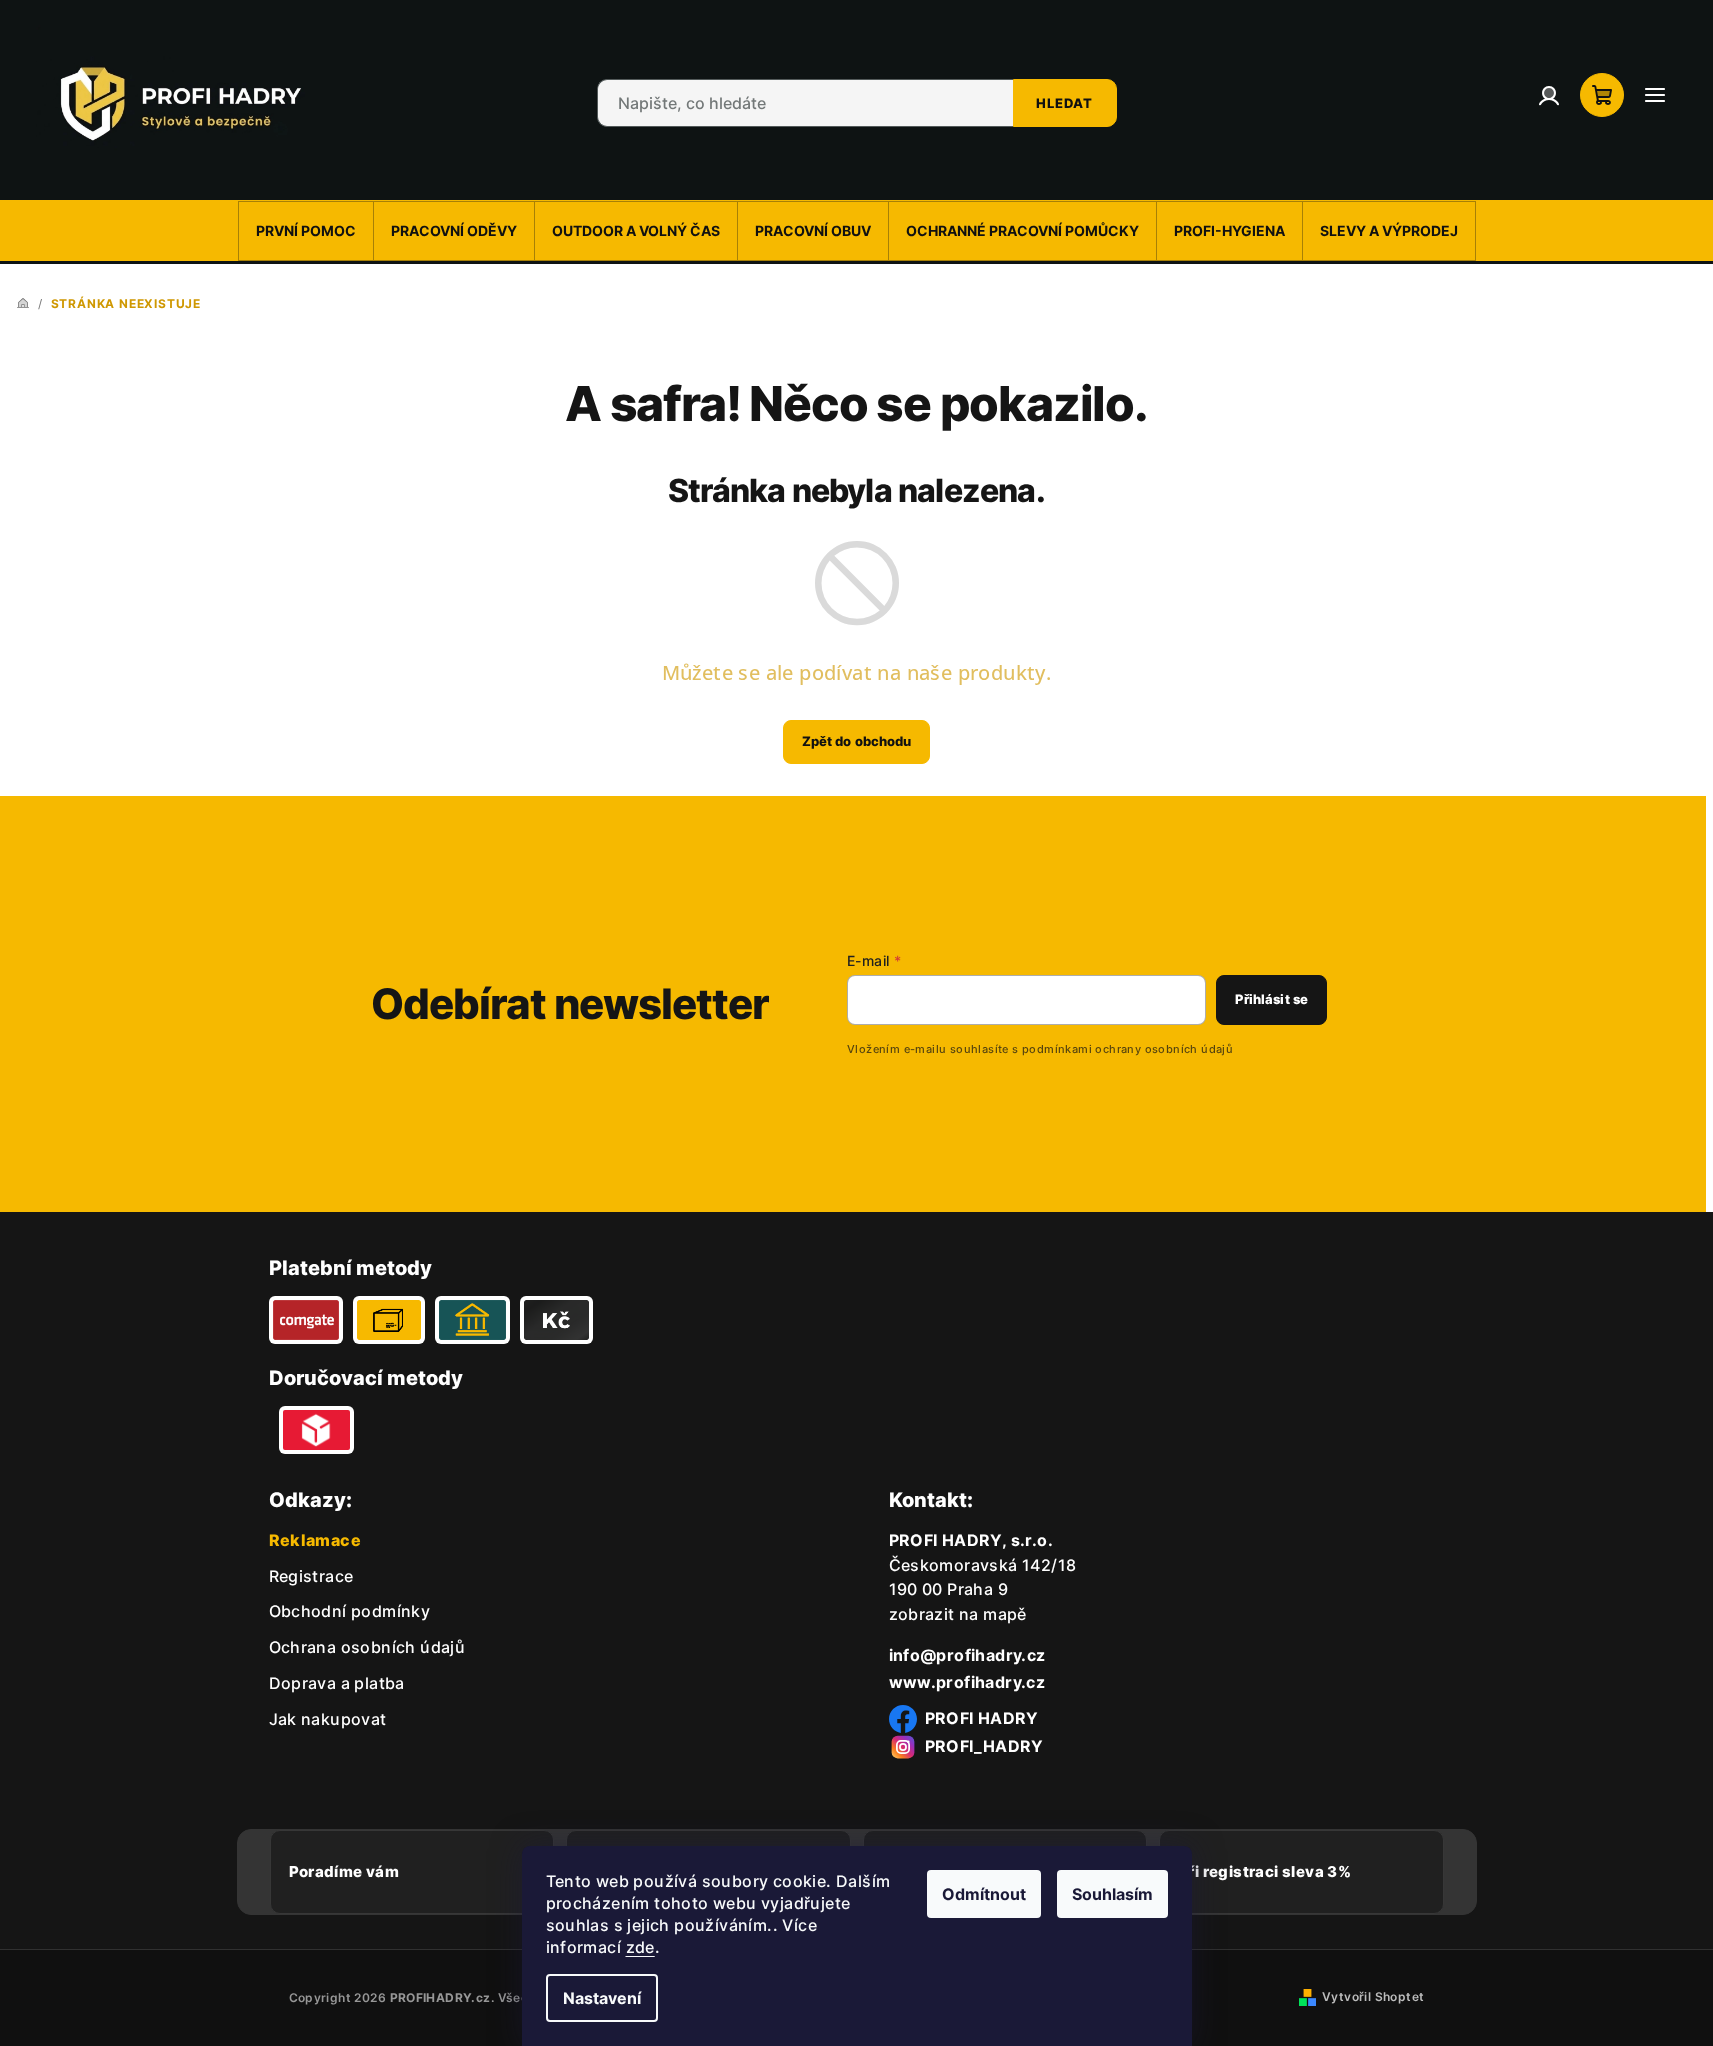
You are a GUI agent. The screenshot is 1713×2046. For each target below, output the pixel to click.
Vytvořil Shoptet (1373, 1996)
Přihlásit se (1271, 999)
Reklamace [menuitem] (315, 1540)
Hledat (1064, 103)
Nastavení (602, 1998)
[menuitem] (306, 231)
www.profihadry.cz (967, 1682)
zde (640, 1947)
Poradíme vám (344, 1871)
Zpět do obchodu (857, 741)
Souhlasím (1112, 1894)
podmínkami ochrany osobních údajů (1127, 1049)
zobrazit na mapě (958, 1614)
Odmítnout (984, 1894)
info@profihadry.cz (967, 1655)
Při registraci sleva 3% (1264, 1871)
